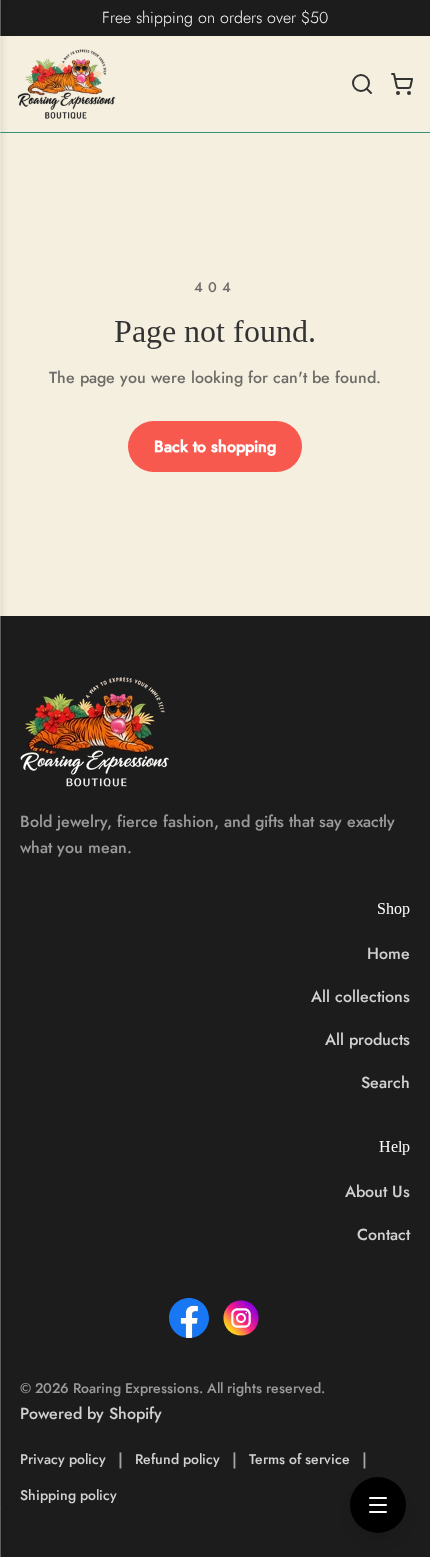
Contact (383, 1234)
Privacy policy (63, 1459)
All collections (360, 996)
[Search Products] (362, 84)
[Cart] (402, 84)
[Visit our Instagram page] (241, 1318)
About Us (377, 1191)
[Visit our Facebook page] (189, 1318)
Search (385, 1082)
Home (388, 953)
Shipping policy (68, 1495)
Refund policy (177, 1459)
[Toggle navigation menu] (378, 1505)
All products (367, 1039)
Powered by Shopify (91, 1413)
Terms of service (299, 1459)
